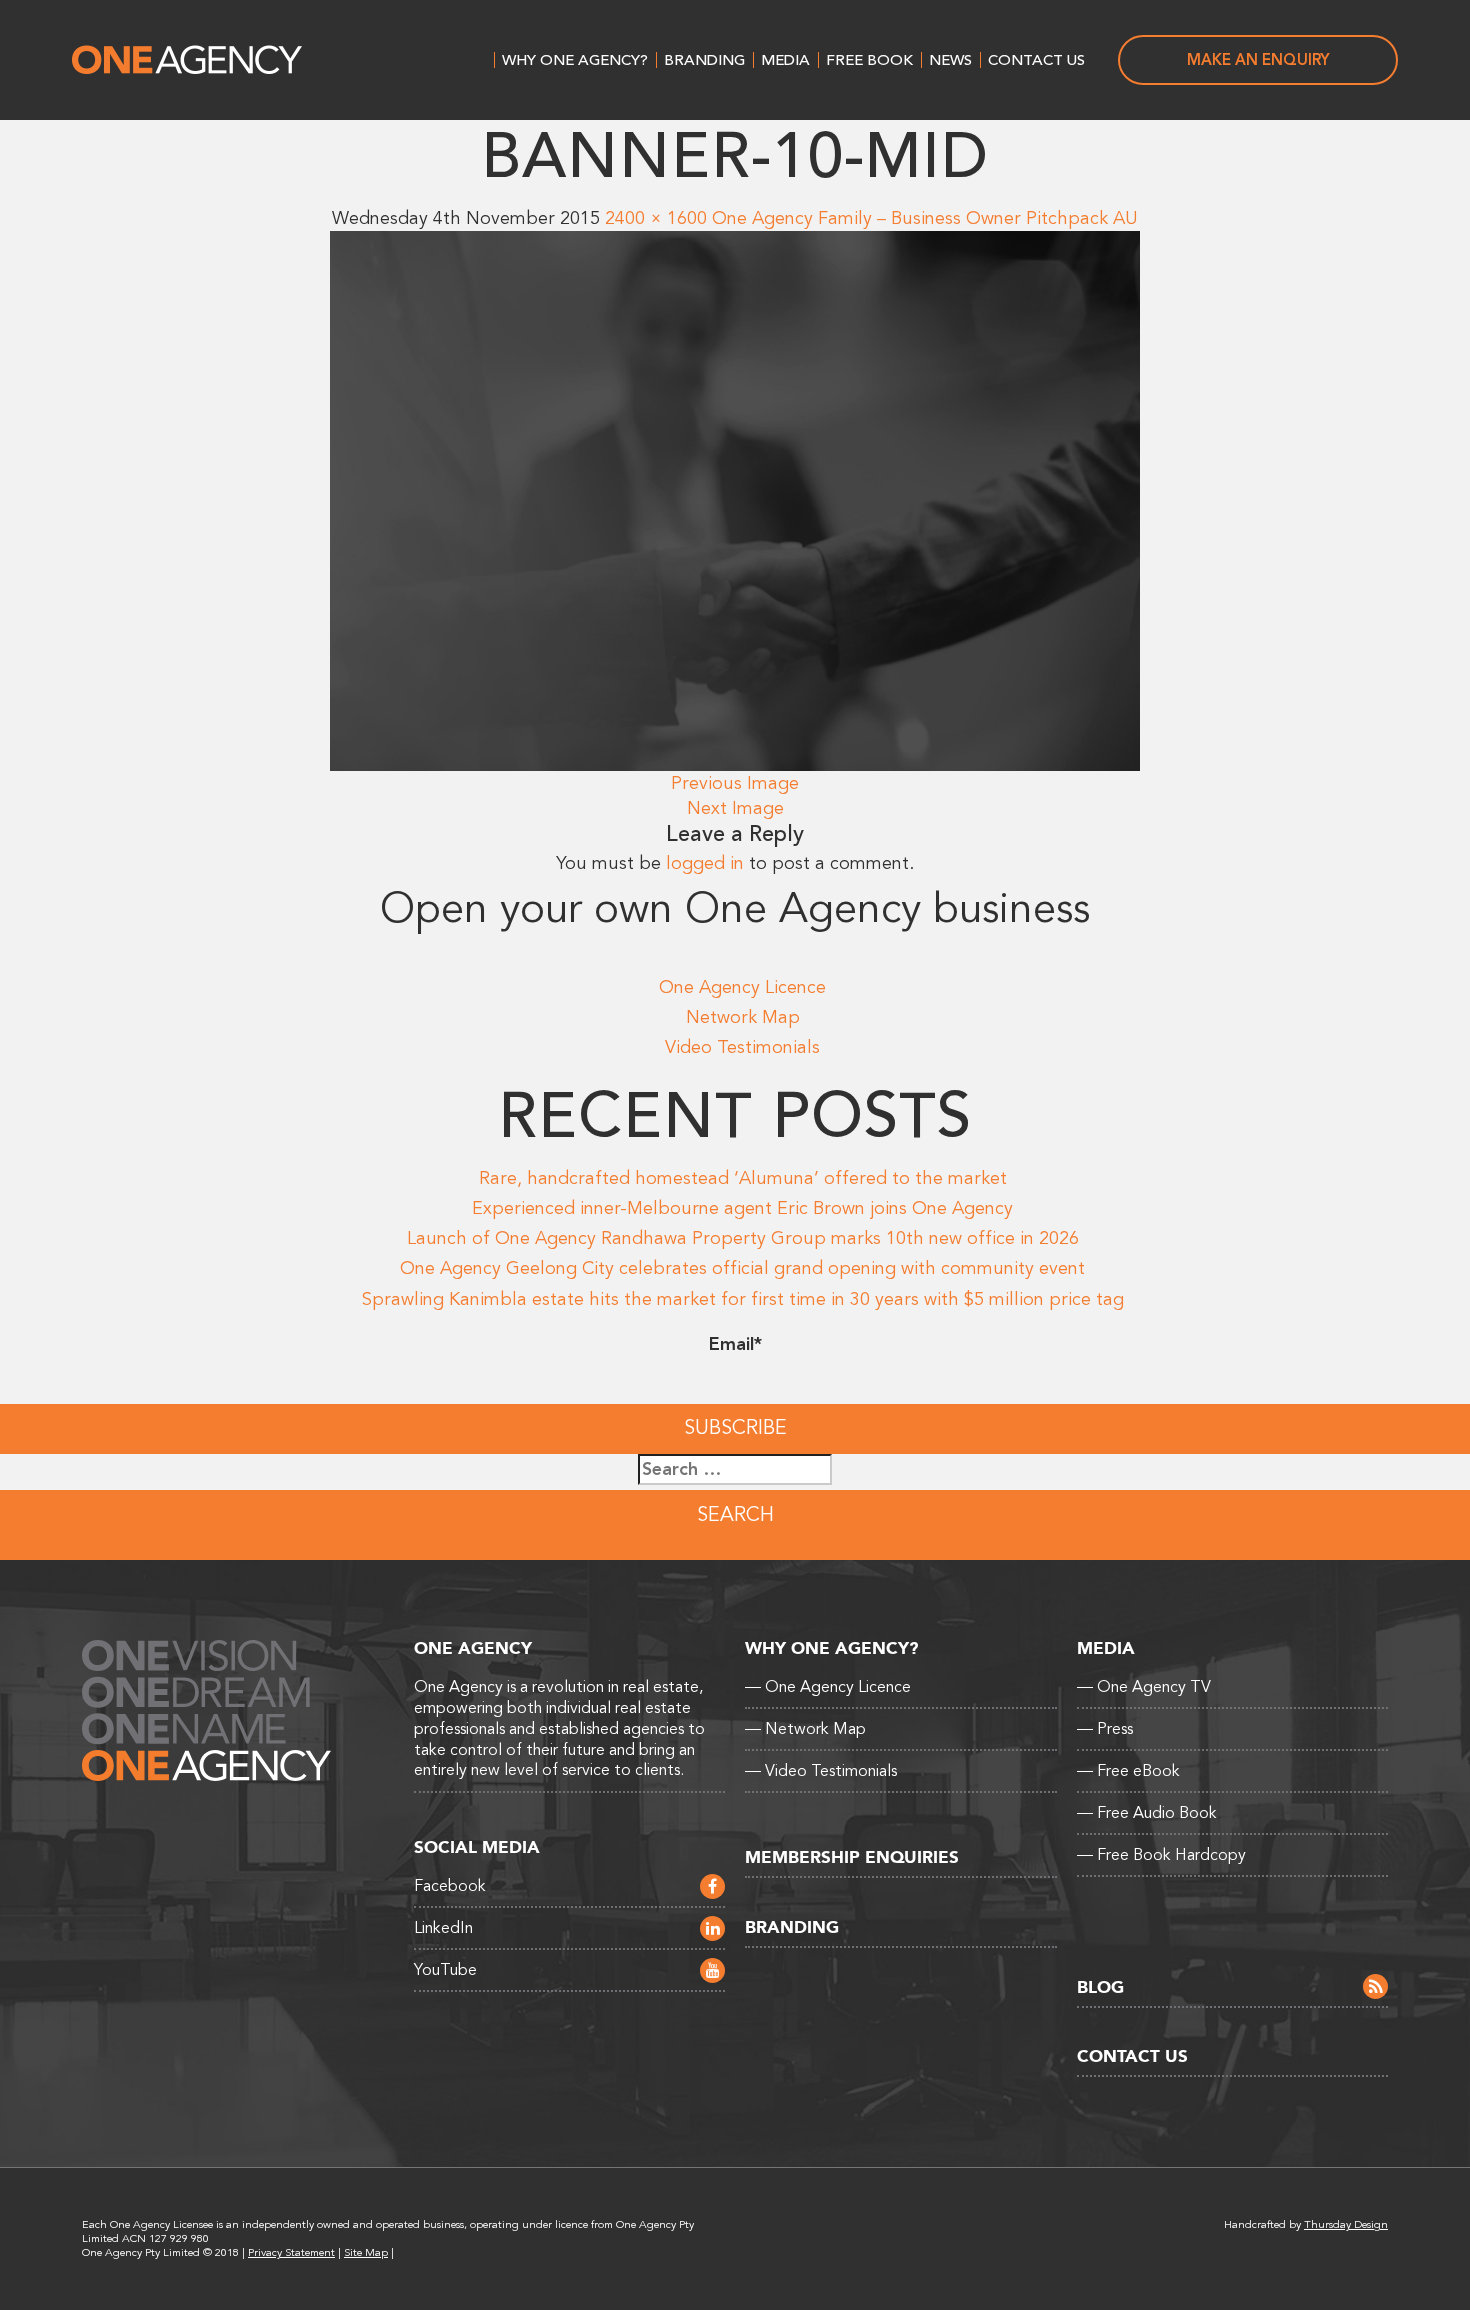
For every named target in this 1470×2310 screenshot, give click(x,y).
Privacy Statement (291, 2252)
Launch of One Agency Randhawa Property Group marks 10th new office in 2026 (743, 1238)
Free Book (869, 60)
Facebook (450, 1886)
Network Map (743, 1017)
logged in (705, 863)
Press (1105, 1729)
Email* (735, 1344)
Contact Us (1036, 60)
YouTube (445, 1970)
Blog (1100, 1987)
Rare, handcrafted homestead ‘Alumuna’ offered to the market (743, 1178)
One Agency (187, 60)
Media (785, 60)
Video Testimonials (742, 1047)
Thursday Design (1346, 2224)
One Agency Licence (742, 987)
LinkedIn (443, 1928)
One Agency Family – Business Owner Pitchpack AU (925, 218)
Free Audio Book (1147, 1813)
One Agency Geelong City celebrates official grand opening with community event (742, 1268)
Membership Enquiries (852, 1857)
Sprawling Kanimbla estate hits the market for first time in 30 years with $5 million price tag (743, 1299)
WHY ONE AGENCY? (575, 60)
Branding (704, 60)
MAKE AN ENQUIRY (1258, 60)
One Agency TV (1144, 1687)
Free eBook (1128, 1771)
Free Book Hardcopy (1161, 1855)
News (950, 60)
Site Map (366, 2252)
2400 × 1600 (656, 218)
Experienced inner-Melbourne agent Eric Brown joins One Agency (742, 1208)
